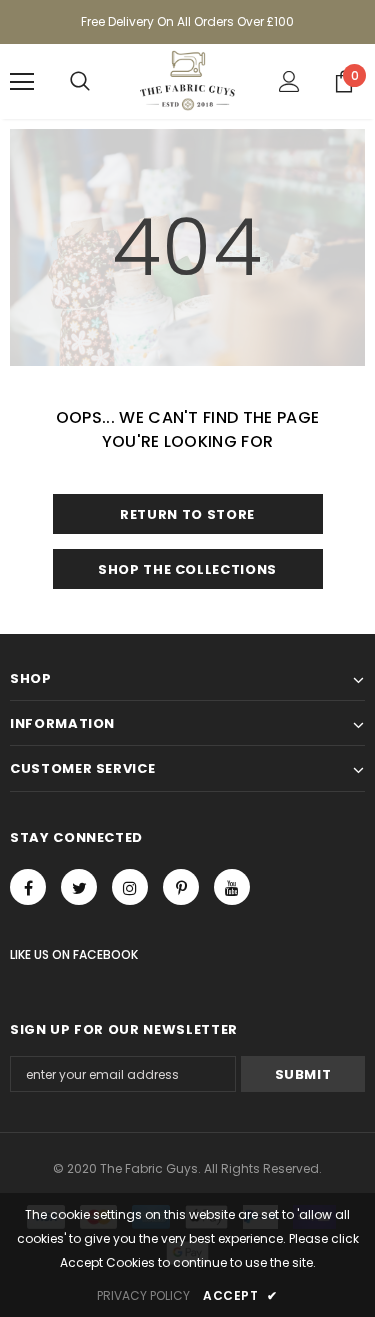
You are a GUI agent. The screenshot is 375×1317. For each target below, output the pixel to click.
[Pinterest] (181, 887)
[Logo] (187, 80)
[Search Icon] (80, 82)
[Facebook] (28, 887)
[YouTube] (232, 887)
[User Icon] (289, 81)
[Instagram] (130, 887)
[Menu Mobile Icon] (22, 82)
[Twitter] (79, 887)
